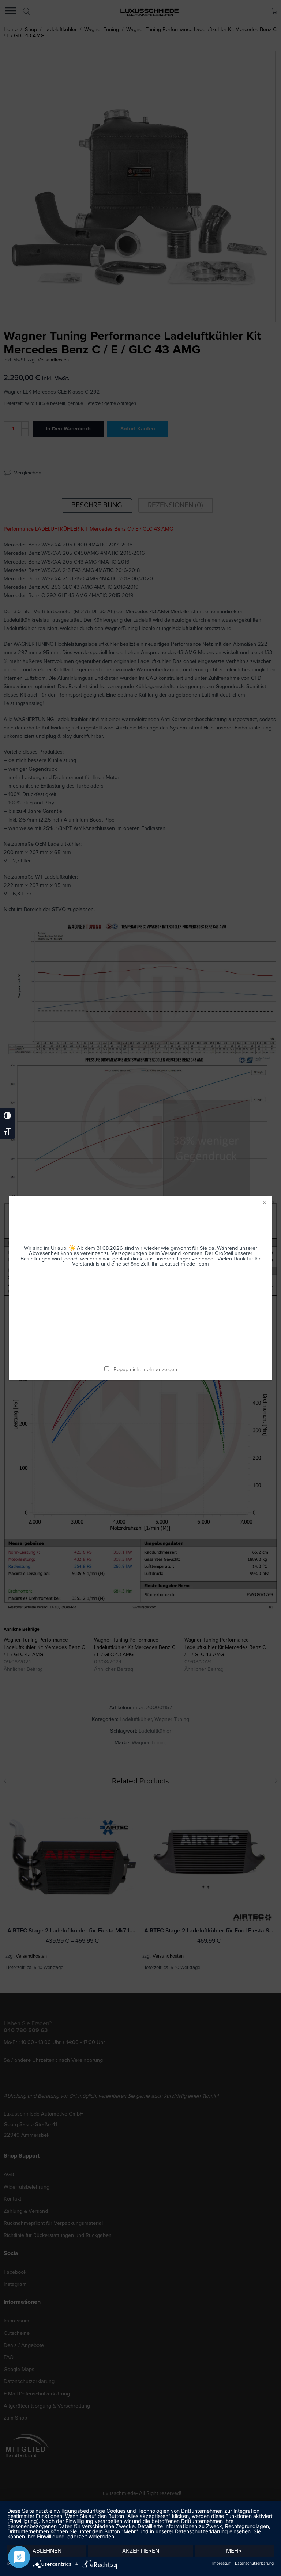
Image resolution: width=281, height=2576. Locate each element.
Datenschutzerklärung (254, 2563)
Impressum (222, 2563)
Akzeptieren (141, 2551)
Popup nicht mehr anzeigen (145, 1369)
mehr (234, 2551)
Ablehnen (47, 2551)
